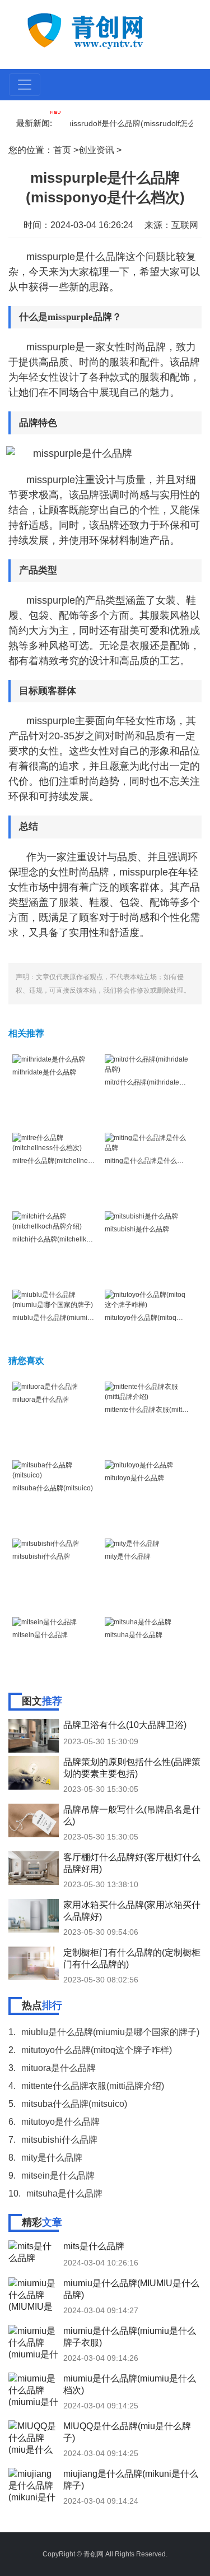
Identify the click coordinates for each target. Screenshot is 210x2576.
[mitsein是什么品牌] (45, 1622)
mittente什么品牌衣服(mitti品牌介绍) (93, 2086)
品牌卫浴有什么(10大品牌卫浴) (125, 1725)
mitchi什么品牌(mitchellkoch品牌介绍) (69, 1239)
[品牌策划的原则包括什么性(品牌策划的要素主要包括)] (34, 1773)
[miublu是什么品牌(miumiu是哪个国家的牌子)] (55, 1299)
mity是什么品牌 (128, 1556)
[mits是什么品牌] (34, 2257)
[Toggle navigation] (25, 85)
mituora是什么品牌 (41, 1400)
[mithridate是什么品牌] (49, 1059)
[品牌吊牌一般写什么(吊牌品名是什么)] (34, 1820)
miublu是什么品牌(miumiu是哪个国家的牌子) (80, 1318)
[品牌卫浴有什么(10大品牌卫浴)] (34, 1736)
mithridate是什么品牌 (44, 1072)
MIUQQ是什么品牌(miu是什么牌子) (127, 2432)
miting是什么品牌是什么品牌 (148, 1161)
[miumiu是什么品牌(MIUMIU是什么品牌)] (34, 2294)
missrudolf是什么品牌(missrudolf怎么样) (124, 123)
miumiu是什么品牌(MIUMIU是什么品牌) (131, 2289)
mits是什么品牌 (94, 2246)
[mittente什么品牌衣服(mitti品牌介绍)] (147, 1391)
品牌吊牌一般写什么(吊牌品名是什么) (132, 1815)
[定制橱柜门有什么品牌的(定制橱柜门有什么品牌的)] (34, 1963)
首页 (62, 150)
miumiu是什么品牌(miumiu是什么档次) (130, 2384)
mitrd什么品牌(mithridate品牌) (150, 1082)
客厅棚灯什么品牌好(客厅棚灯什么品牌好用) (132, 1863)
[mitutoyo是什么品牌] (139, 1465)
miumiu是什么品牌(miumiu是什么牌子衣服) (130, 2337)
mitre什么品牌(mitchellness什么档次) (68, 1161)
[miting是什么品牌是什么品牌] (147, 1142)
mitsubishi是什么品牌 (137, 1229)
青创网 (94, 2554)
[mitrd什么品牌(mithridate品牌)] (147, 1064)
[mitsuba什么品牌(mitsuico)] (55, 1470)
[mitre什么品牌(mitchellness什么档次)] (55, 1142)
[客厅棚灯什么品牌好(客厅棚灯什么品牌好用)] (34, 1868)
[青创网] (106, 30)
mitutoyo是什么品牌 (134, 1478)
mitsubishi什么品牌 (41, 1556)
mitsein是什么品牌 (40, 1635)
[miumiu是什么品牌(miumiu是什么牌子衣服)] (34, 2342)
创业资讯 (96, 150)
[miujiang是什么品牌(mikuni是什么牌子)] (34, 2485)
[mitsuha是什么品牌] (138, 1622)
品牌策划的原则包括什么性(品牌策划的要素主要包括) (132, 1768)
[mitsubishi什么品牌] (46, 1544)
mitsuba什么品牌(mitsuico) (53, 1488)
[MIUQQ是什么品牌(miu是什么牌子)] (34, 2437)
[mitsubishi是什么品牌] (141, 1216)
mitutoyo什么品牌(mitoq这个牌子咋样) (97, 2050)
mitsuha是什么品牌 (134, 1635)
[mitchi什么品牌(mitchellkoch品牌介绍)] (55, 1221)
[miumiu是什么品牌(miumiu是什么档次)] (34, 2389)
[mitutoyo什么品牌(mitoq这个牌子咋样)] (147, 1299)
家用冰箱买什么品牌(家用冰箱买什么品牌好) (132, 1911)
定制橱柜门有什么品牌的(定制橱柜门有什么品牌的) (132, 1958)
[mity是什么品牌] (132, 1544)
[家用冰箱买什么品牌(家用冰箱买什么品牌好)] (34, 1916)
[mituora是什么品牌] (45, 1387)
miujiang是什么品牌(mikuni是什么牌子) (131, 2480)
